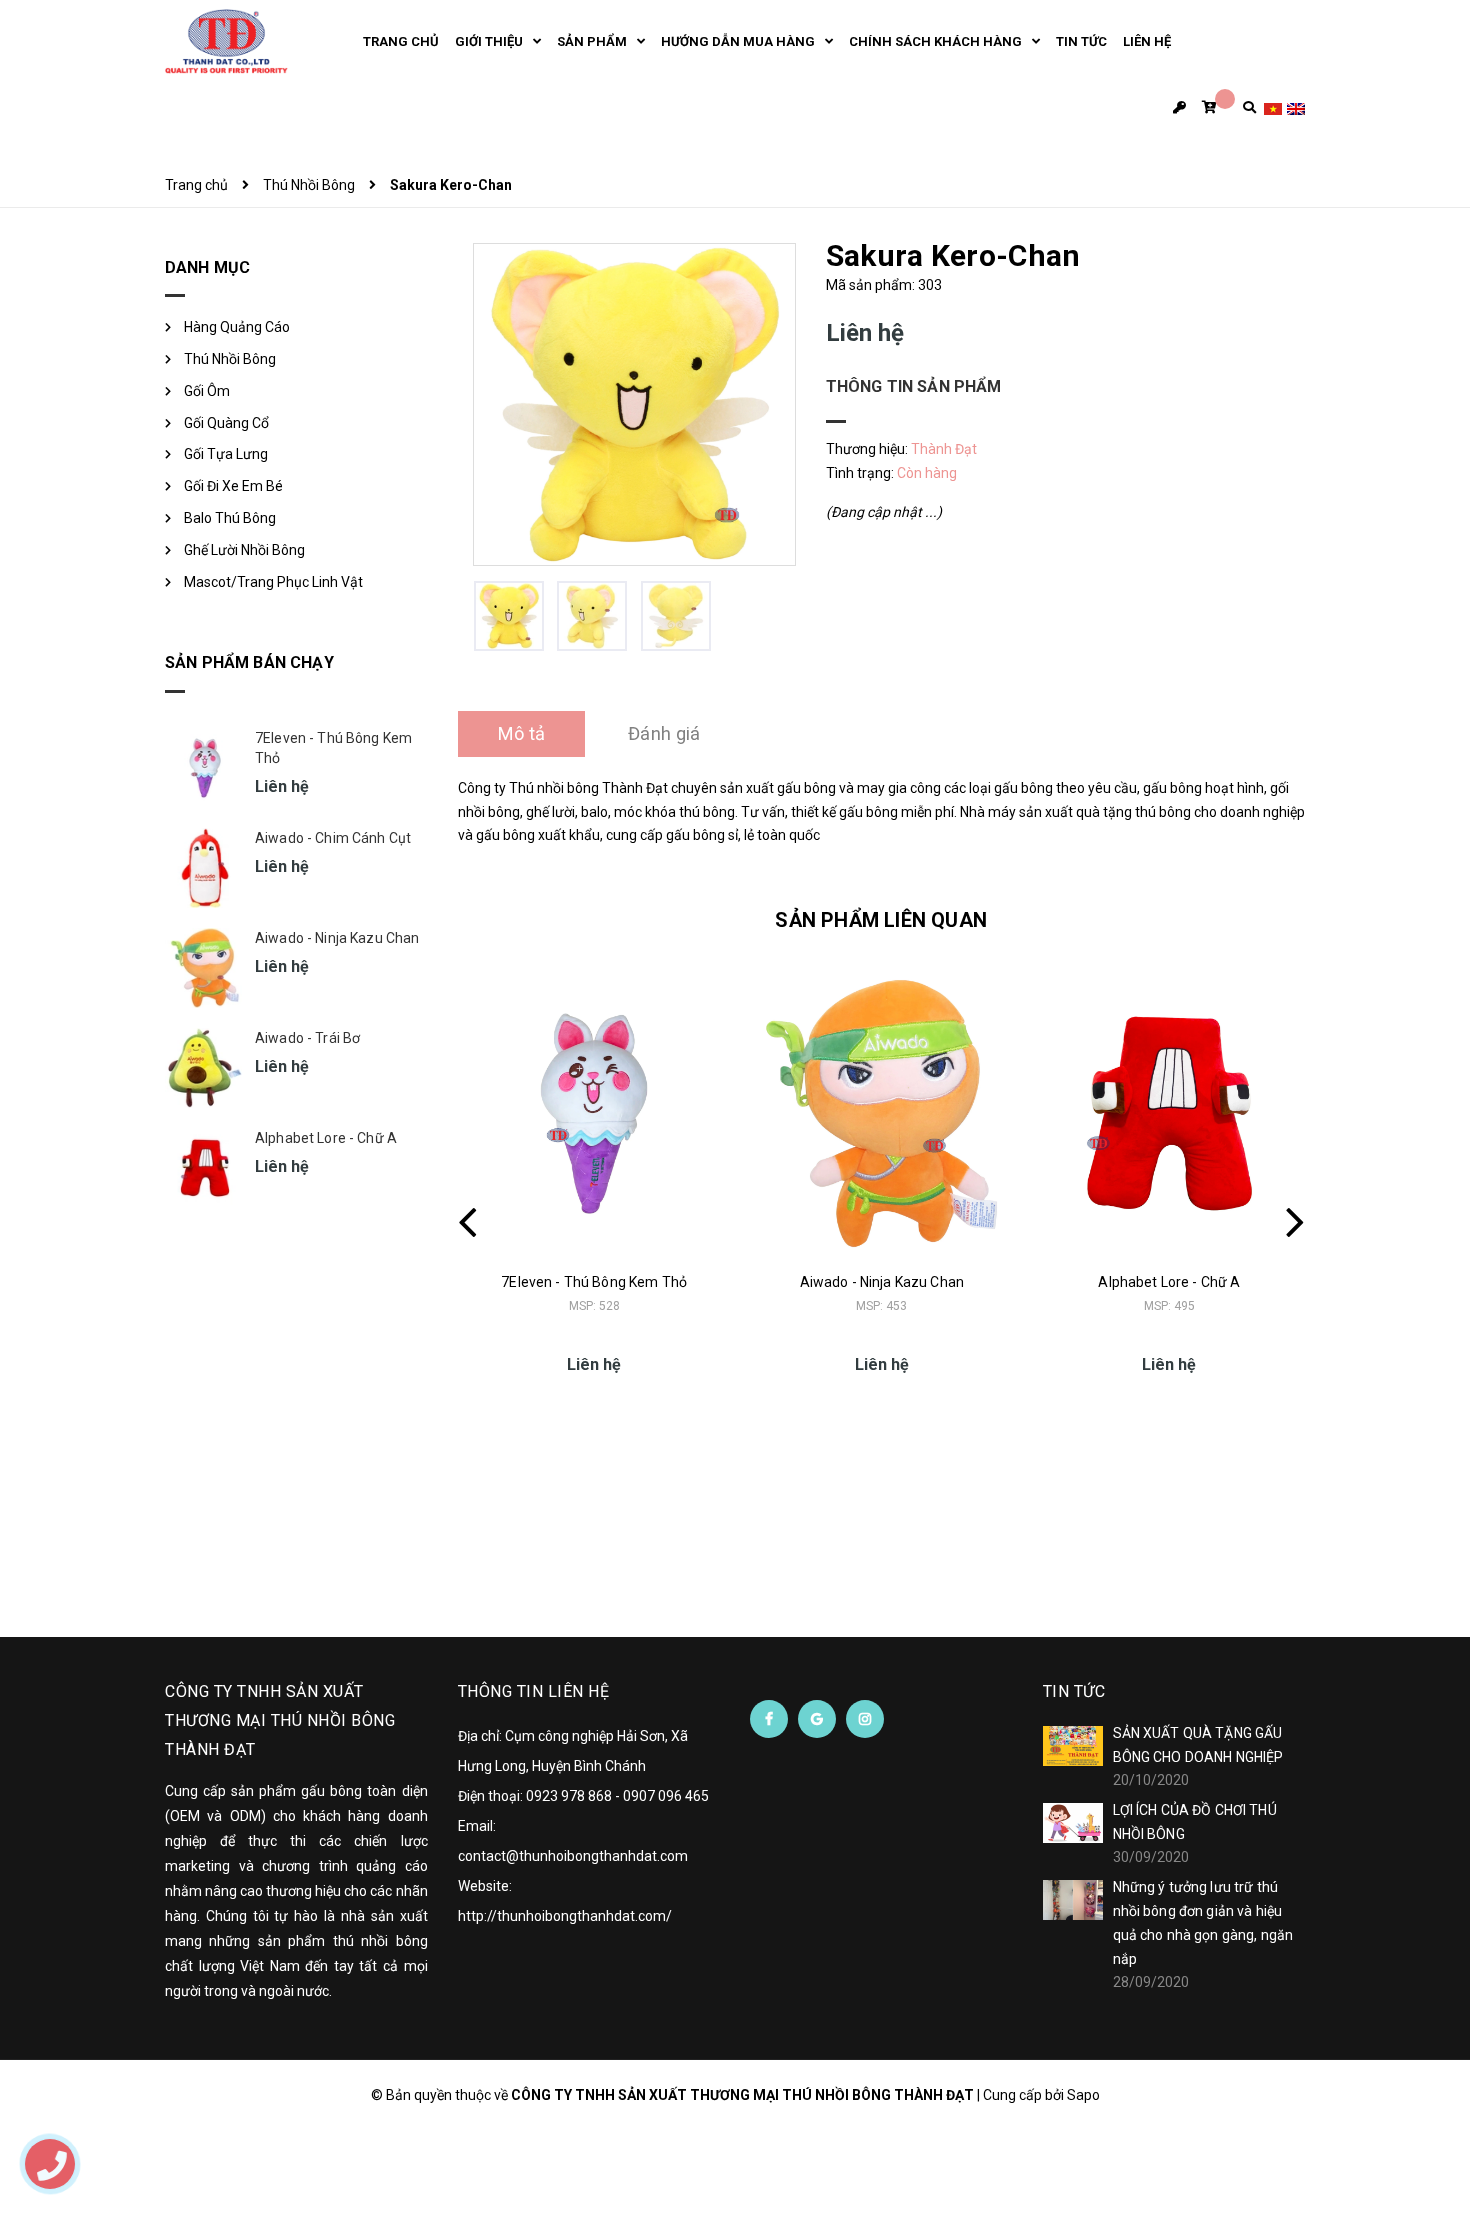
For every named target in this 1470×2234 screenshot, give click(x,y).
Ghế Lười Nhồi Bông (244, 550)
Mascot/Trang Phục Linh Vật (273, 582)
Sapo (1083, 2095)
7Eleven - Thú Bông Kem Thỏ (594, 1282)
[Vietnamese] (1273, 107)
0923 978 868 (569, 1796)
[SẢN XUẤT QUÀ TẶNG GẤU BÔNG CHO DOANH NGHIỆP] (1073, 1746)
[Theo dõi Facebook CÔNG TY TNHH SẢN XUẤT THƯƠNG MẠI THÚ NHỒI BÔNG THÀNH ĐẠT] (769, 1719)
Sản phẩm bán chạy (249, 662)
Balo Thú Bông (230, 518)
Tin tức (1074, 1691)
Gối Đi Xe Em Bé (233, 486)
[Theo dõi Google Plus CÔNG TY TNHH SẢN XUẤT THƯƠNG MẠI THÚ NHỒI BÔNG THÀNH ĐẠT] (817, 1719)
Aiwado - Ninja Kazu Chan (882, 1282)
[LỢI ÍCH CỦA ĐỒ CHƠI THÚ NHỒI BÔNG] (1073, 1823)
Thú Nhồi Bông (230, 359)
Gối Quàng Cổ (226, 423)
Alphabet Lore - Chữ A (1169, 1282)
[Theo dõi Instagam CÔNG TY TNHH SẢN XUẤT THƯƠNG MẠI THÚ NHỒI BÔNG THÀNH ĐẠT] (865, 1719)
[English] (1296, 107)
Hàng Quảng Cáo (237, 327)
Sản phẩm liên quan (881, 920)
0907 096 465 (666, 1796)
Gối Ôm (207, 391)
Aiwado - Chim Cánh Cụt (333, 838)
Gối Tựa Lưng (226, 454)
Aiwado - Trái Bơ (307, 1038)
